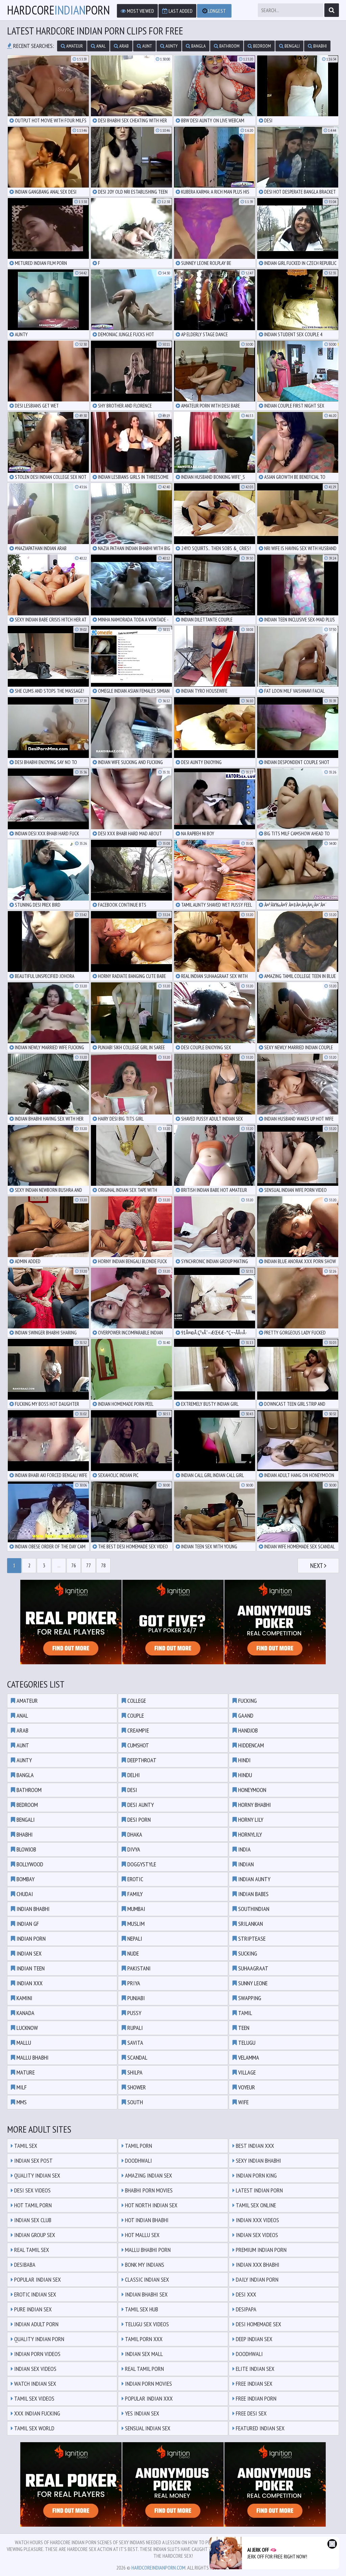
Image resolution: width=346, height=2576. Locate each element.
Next (317, 1566)
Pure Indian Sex (32, 2309)
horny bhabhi (254, 1805)
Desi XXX (245, 2294)
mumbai (136, 1909)
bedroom (262, 46)
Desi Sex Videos (32, 2190)
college (136, 1701)
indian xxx (29, 1983)
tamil (244, 2013)
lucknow (27, 2028)
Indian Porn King (256, 2175)
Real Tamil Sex (31, 2250)
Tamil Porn (138, 2146)
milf (21, 2087)
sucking (247, 1953)
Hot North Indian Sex (151, 2205)
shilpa (134, 2072)
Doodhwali (138, 2161)
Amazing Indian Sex (148, 2175)
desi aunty (140, 1805)
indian (245, 1864)
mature (25, 2072)
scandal (137, 2057)
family (134, 1894)
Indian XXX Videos (257, 2220)
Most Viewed (140, 11)
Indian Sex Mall (143, 2354)
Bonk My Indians (144, 2265)
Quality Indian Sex (36, 2175)
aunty (171, 46)
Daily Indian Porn (256, 2279)
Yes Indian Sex (141, 2413)
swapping (249, 1998)
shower (136, 2087)
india (244, 1849)
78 (103, 1565)
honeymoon (252, 1790)
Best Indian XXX (254, 2146)
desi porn (138, 1820)
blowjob (26, 1849)
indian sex (28, 1953)
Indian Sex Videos (256, 2235)
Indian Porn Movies (148, 2384)
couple (135, 1715)
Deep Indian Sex (253, 2339)
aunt (147, 46)
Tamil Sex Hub (141, 2309)
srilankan (250, 1924)
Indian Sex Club (32, 2220)
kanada (25, 2013)
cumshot (138, 1745)
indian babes (253, 1894)
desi (132, 1790)
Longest (217, 11)
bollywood (29, 1864)
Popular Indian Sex (37, 2279)
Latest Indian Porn (259, 2190)
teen (243, 2028)
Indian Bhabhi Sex (146, 2294)
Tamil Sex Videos (34, 2398)
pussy (134, 2013)
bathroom (229, 46)
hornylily (249, 1834)
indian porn (30, 1939)
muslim (135, 1924)
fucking (247, 1701)
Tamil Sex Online (255, 2205)
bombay (25, 1879)
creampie (138, 1730)
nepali (134, 1939)
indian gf (27, 1924)
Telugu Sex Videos (146, 2324)
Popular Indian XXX (148, 2398)
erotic (135, 1879)
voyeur (246, 2087)
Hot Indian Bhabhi (146, 2220)
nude (132, 1953)
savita (135, 2043)
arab (123, 46)
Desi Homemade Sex (258, 2324)
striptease (251, 1939)
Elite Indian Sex (254, 2369)
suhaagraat (253, 1968)
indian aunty (254, 1879)
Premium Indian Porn (261, 2250)
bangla (198, 46)
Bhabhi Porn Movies (148, 2190)
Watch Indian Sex (34, 2384)
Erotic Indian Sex (34, 2294)
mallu (23, 2043)
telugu (246, 2043)
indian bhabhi (32, 1909)
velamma (248, 2057)
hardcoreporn (58, 10)
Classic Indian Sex (146, 2279)
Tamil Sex (25, 2146)
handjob (247, 1730)
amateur (74, 46)
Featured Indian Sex (259, 2428)
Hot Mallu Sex (142, 2235)
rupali (134, 2028)
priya (133, 1983)
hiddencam (250, 1745)
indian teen (30, 1968)
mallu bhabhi (32, 2057)
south (134, 2102)
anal (101, 46)
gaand (245, 1715)
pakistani (138, 1968)
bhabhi (319, 46)
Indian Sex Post (33, 2161)
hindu (244, 1775)
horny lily (250, 1820)
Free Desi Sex (251, 2413)
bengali (292, 46)
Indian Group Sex (34, 2235)
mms (21, 2102)
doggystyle (141, 1864)
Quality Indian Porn (39, 2339)
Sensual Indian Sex (147, 2428)
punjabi (135, 1998)
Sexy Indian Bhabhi (258, 2161)
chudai (24, 1894)
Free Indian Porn (255, 2398)
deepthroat (141, 1760)
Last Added (180, 11)
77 (89, 1565)
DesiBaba (24, 2265)
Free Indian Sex (253, 2384)
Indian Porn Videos (37, 2354)
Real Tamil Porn (144, 2369)
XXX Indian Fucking (36, 2413)
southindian (253, 1909)
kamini (24, 1998)
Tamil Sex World (34, 2428)
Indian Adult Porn (36, 2324)
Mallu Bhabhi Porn (147, 2250)
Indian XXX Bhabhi (257, 2265)
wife (243, 2102)
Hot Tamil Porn (32, 2205)
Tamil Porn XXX (143, 2339)
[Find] (332, 10)
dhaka (134, 1834)
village (246, 2072)
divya (133, 1849)
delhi (133, 1775)
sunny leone (252, 1983)
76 (74, 1565)
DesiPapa (245, 2309)
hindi (244, 1760)
